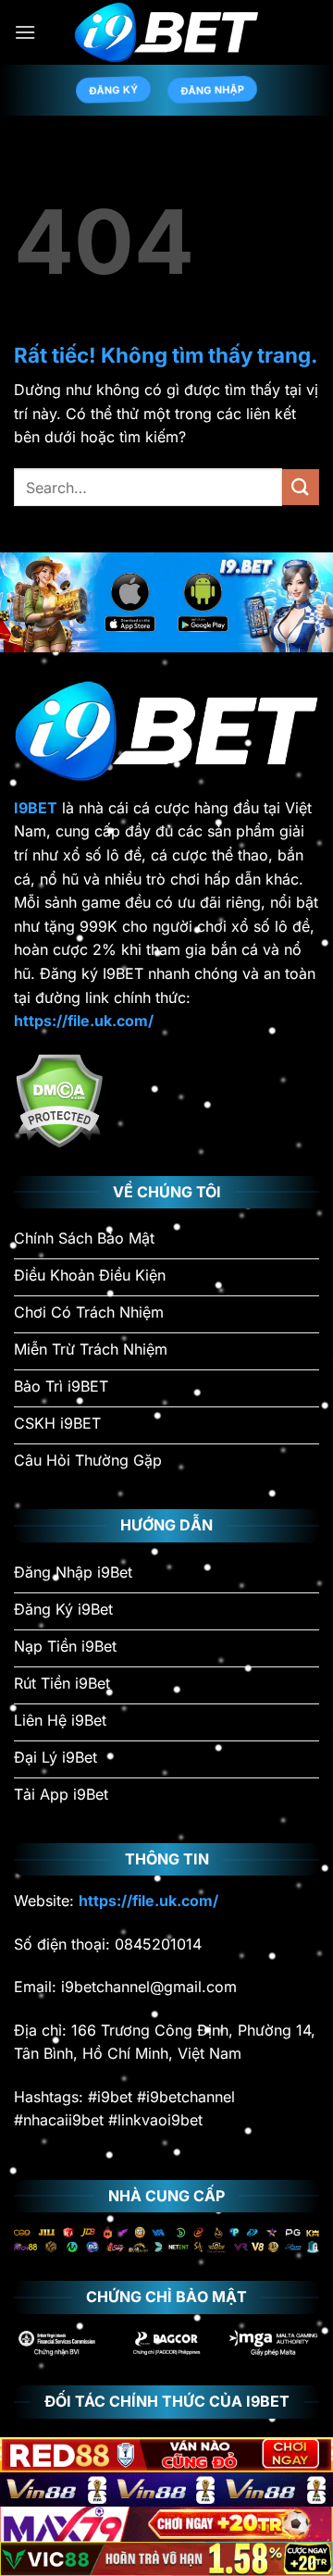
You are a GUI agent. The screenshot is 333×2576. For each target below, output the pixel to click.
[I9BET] (166, 33)
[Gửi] (301, 487)
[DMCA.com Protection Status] (59, 1098)
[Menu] (25, 32)
